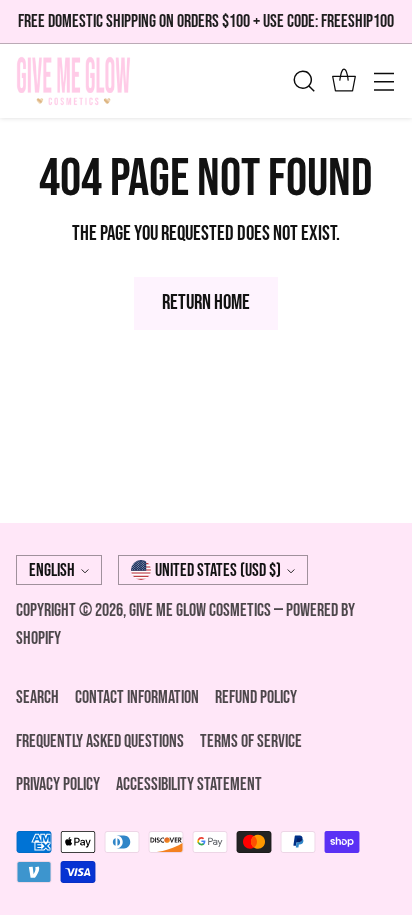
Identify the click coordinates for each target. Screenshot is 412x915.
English (52, 570)
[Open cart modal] (343, 81)
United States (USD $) (218, 570)
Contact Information (137, 697)
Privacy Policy (58, 784)
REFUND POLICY (256, 697)
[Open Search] (303, 81)
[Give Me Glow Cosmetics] (73, 81)
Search (37, 697)
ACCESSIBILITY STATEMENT (189, 784)
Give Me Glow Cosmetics (201, 610)
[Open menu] (383, 81)
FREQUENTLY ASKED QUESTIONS (100, 741)
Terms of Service (251, 741)
